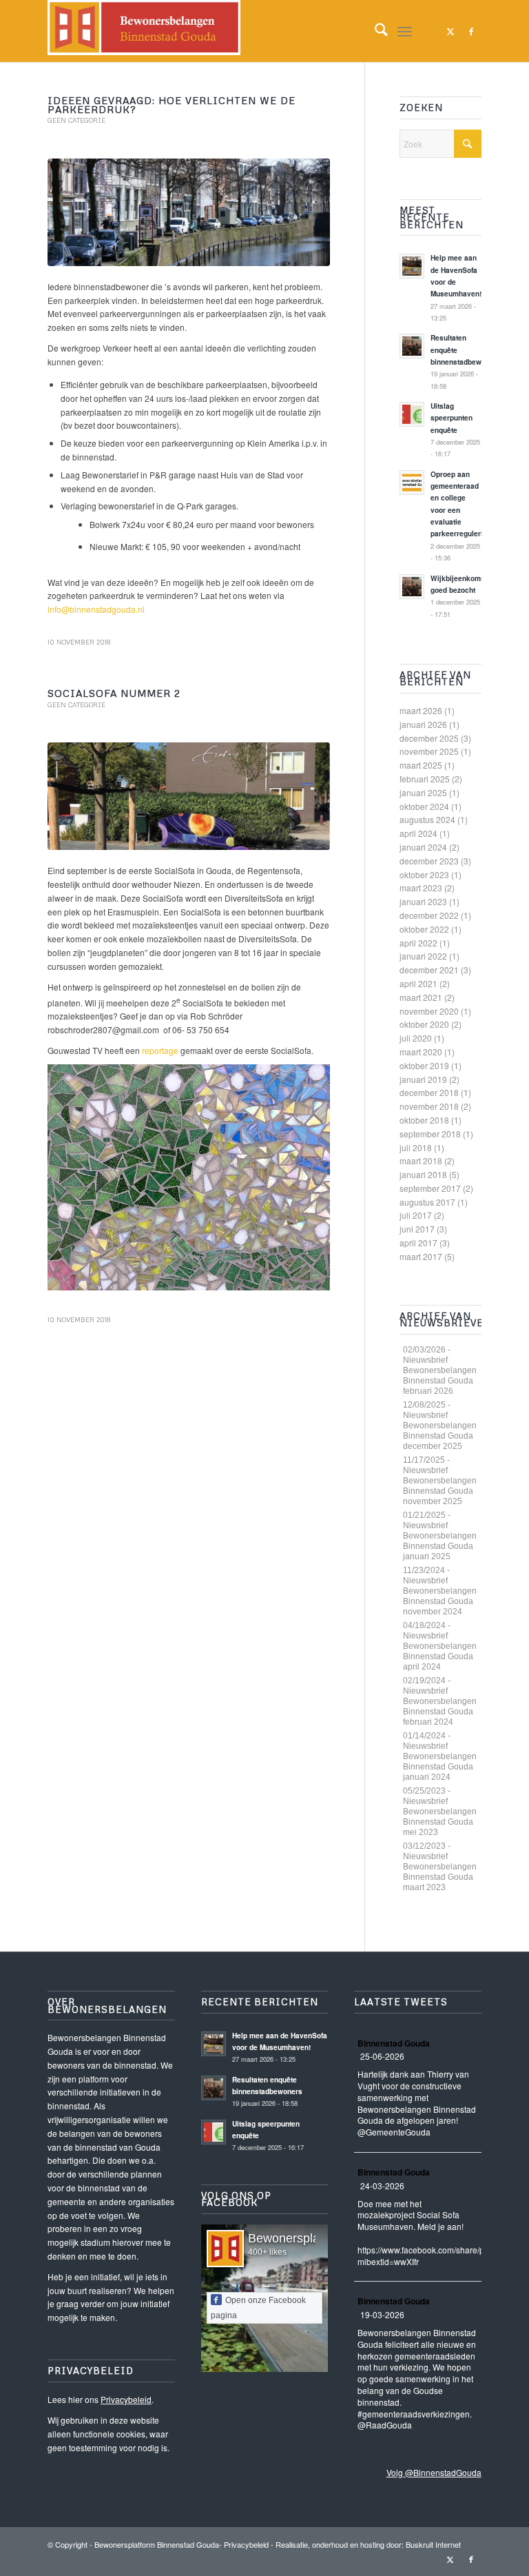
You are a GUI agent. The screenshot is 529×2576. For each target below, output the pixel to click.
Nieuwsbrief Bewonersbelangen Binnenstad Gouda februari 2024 (440, 1706)
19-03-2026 (382, 2314)
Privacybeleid (126, 2399)
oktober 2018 (424, 1120)
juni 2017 (417, 1229)
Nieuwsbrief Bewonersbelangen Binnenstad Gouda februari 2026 (440, 1376)
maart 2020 (421, 1052)
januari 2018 (423, 1174)
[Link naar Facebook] (471, 31)
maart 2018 (421, 1160)
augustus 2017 (427, 1202)
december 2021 (429, 970)
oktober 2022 (424, 929)
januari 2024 (423, 847)
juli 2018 (416, 1147)
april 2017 (418, 1243)
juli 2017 (416, 1215)
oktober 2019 (424, 1065)
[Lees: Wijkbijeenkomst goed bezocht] (412, 587)
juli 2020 (416, 1038)
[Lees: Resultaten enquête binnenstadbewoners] (412, 346)
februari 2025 (425, 779)
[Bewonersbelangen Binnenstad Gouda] (144, 31)
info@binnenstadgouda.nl (96, 609)
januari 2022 (423, 956)
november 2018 (429, 1106)
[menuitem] (374, 31)
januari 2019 (423, 1079)
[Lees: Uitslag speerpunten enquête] (412, 414)
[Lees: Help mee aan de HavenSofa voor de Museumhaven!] (412, 266)
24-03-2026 (382, 2185)
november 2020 (429, 1011)
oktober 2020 (424, 1024)
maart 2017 (421, 1256)
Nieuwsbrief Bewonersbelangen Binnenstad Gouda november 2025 (440, 1486)
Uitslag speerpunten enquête (452, 418)
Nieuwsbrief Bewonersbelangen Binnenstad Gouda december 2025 (440, 1431)
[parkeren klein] (189, 212)
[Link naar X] (450, 31)
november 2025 (429, 751)
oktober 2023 (424, 874)
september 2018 (430, 1134)
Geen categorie (76, 120)
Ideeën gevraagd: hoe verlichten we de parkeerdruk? (172, 105)
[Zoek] (374, 31)
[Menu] (405, 31)
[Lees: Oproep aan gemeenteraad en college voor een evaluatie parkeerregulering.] (412, 483)
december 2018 (429, 1092)
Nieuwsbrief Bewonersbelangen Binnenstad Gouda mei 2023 (440, 1817)
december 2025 (429, 738)
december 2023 (429, 861)
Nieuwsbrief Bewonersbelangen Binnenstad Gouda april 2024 (440, 1651)
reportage (160, 1050)
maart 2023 (421, 888)
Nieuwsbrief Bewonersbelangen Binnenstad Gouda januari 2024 (440, 1762)
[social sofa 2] (189, 796)
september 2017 (430, 1188)
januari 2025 (423, 792)
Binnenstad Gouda (394, 2043)
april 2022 (418, 943)
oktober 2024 (424, 806)
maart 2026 (421, 710)
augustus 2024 (427, 819)
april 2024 (418, 833)
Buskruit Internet (433, 2544)
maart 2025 (421, 765)
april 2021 (418, 983)
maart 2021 (421, 997)
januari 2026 (423, 724)
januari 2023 (423, 901)
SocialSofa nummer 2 (114, 693)
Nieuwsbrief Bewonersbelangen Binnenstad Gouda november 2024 (440, 1596)
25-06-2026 (382, 2056)
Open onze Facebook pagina (258, 2308)
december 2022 (429, 915)
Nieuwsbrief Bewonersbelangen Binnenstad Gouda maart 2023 (440, 1872)
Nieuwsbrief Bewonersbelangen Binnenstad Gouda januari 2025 (440, 1541)
